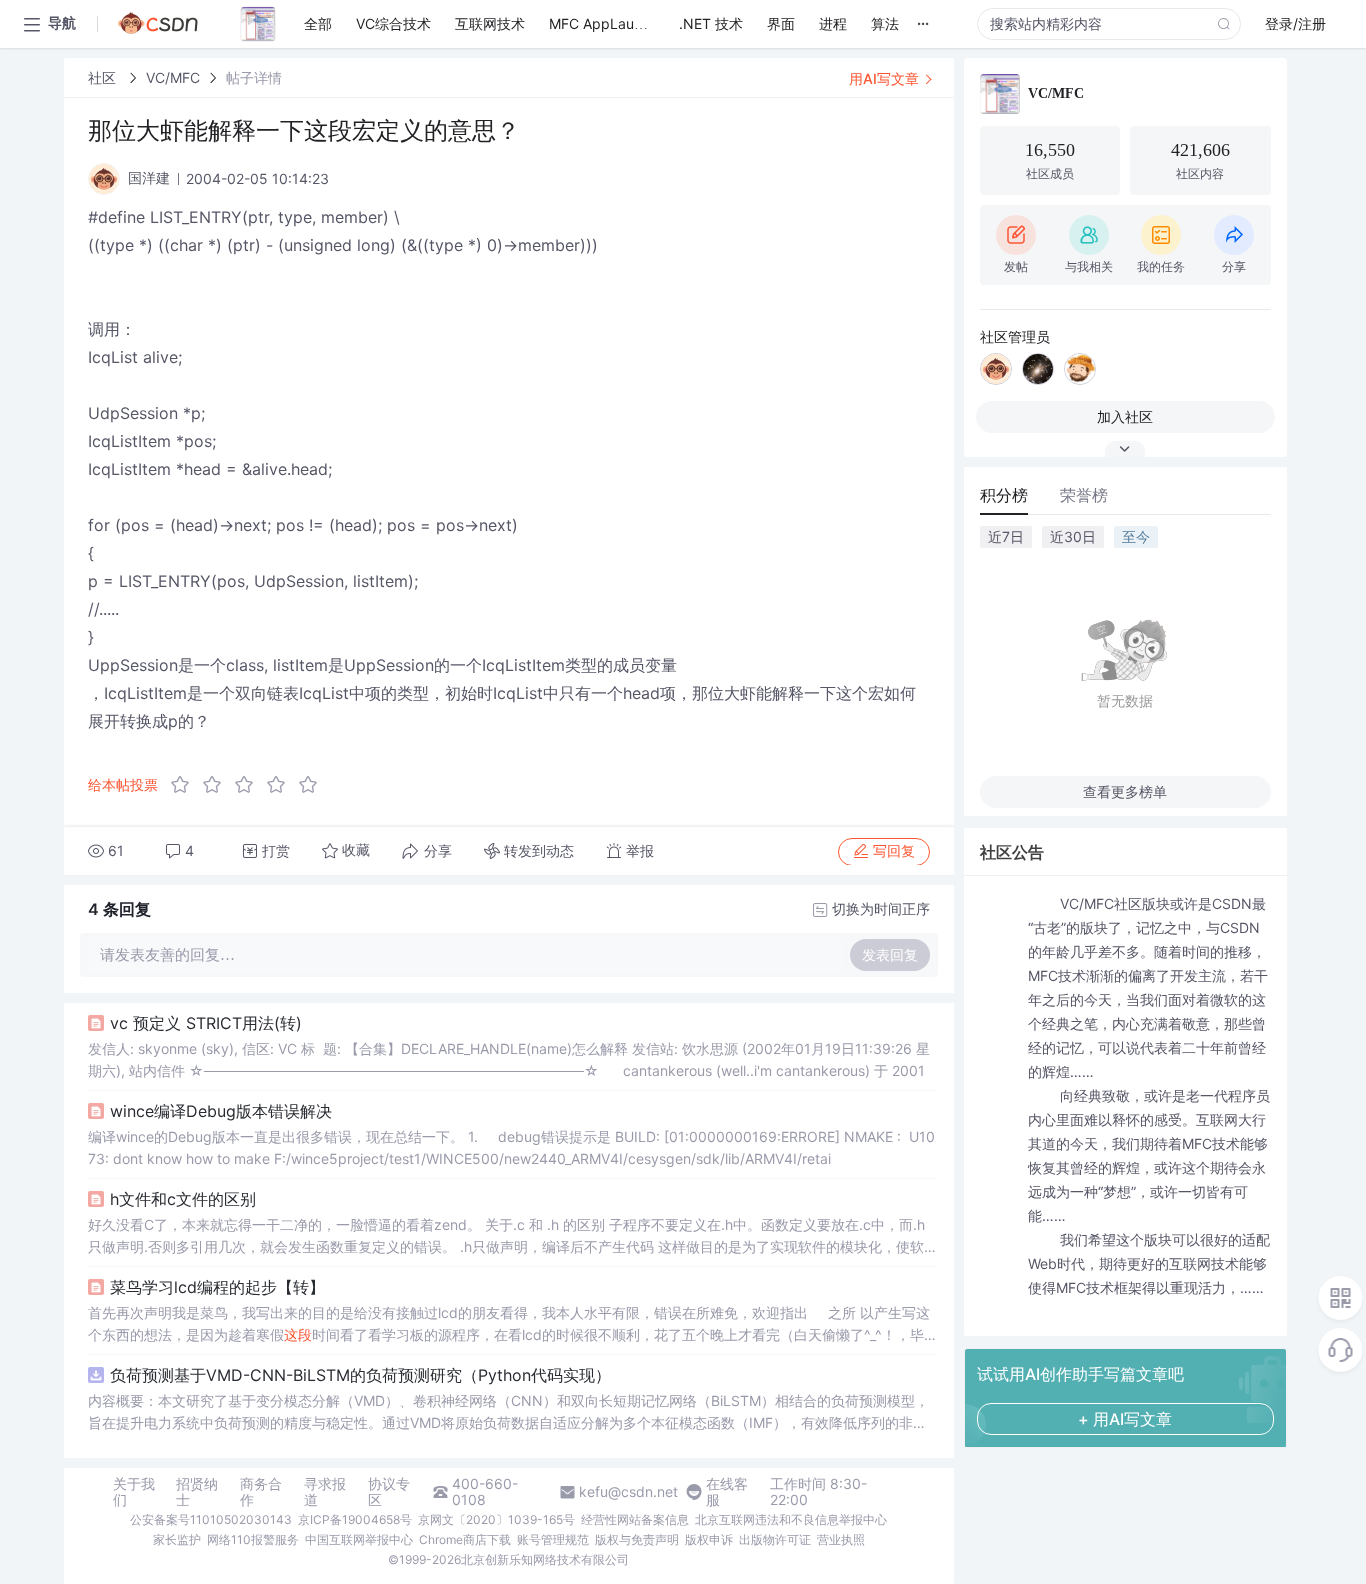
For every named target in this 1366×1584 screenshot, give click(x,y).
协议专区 (389, 1492)
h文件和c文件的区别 (183, 1199)
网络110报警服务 (253, 1539)
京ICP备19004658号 (355, 1519)
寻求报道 (325, 1492)
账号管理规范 (553, 1539)
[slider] (250, 785)
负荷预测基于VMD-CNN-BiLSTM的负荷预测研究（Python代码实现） (360, 1375)
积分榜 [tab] (1004, 495)
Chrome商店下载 (465, 1539)
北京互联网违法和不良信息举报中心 (791, 1519)
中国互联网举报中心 (359, 1539)
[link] (104, 77)
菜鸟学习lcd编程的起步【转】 (217, 1287)
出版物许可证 (775, 1539)
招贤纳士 (197, 1492)
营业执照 (841, 1539)
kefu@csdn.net (628, 1492)
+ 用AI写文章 (1125, 1419)
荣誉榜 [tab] (1084, 495)
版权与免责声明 (637, 1539)
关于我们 (134, 1492)
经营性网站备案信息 (635, 1519)
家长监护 (177, 1539)
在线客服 (727, 1492)
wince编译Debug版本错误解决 (221, 1111)
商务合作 (261, 1492)
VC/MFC (173, 77)
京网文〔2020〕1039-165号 (496, 1519)
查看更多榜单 (1125, 791)
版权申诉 (709, 1539)
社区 (104, 77)
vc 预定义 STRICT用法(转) (206, 1023)
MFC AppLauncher (610, 23)
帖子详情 (254, 77)
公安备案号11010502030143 (211, 1519)
